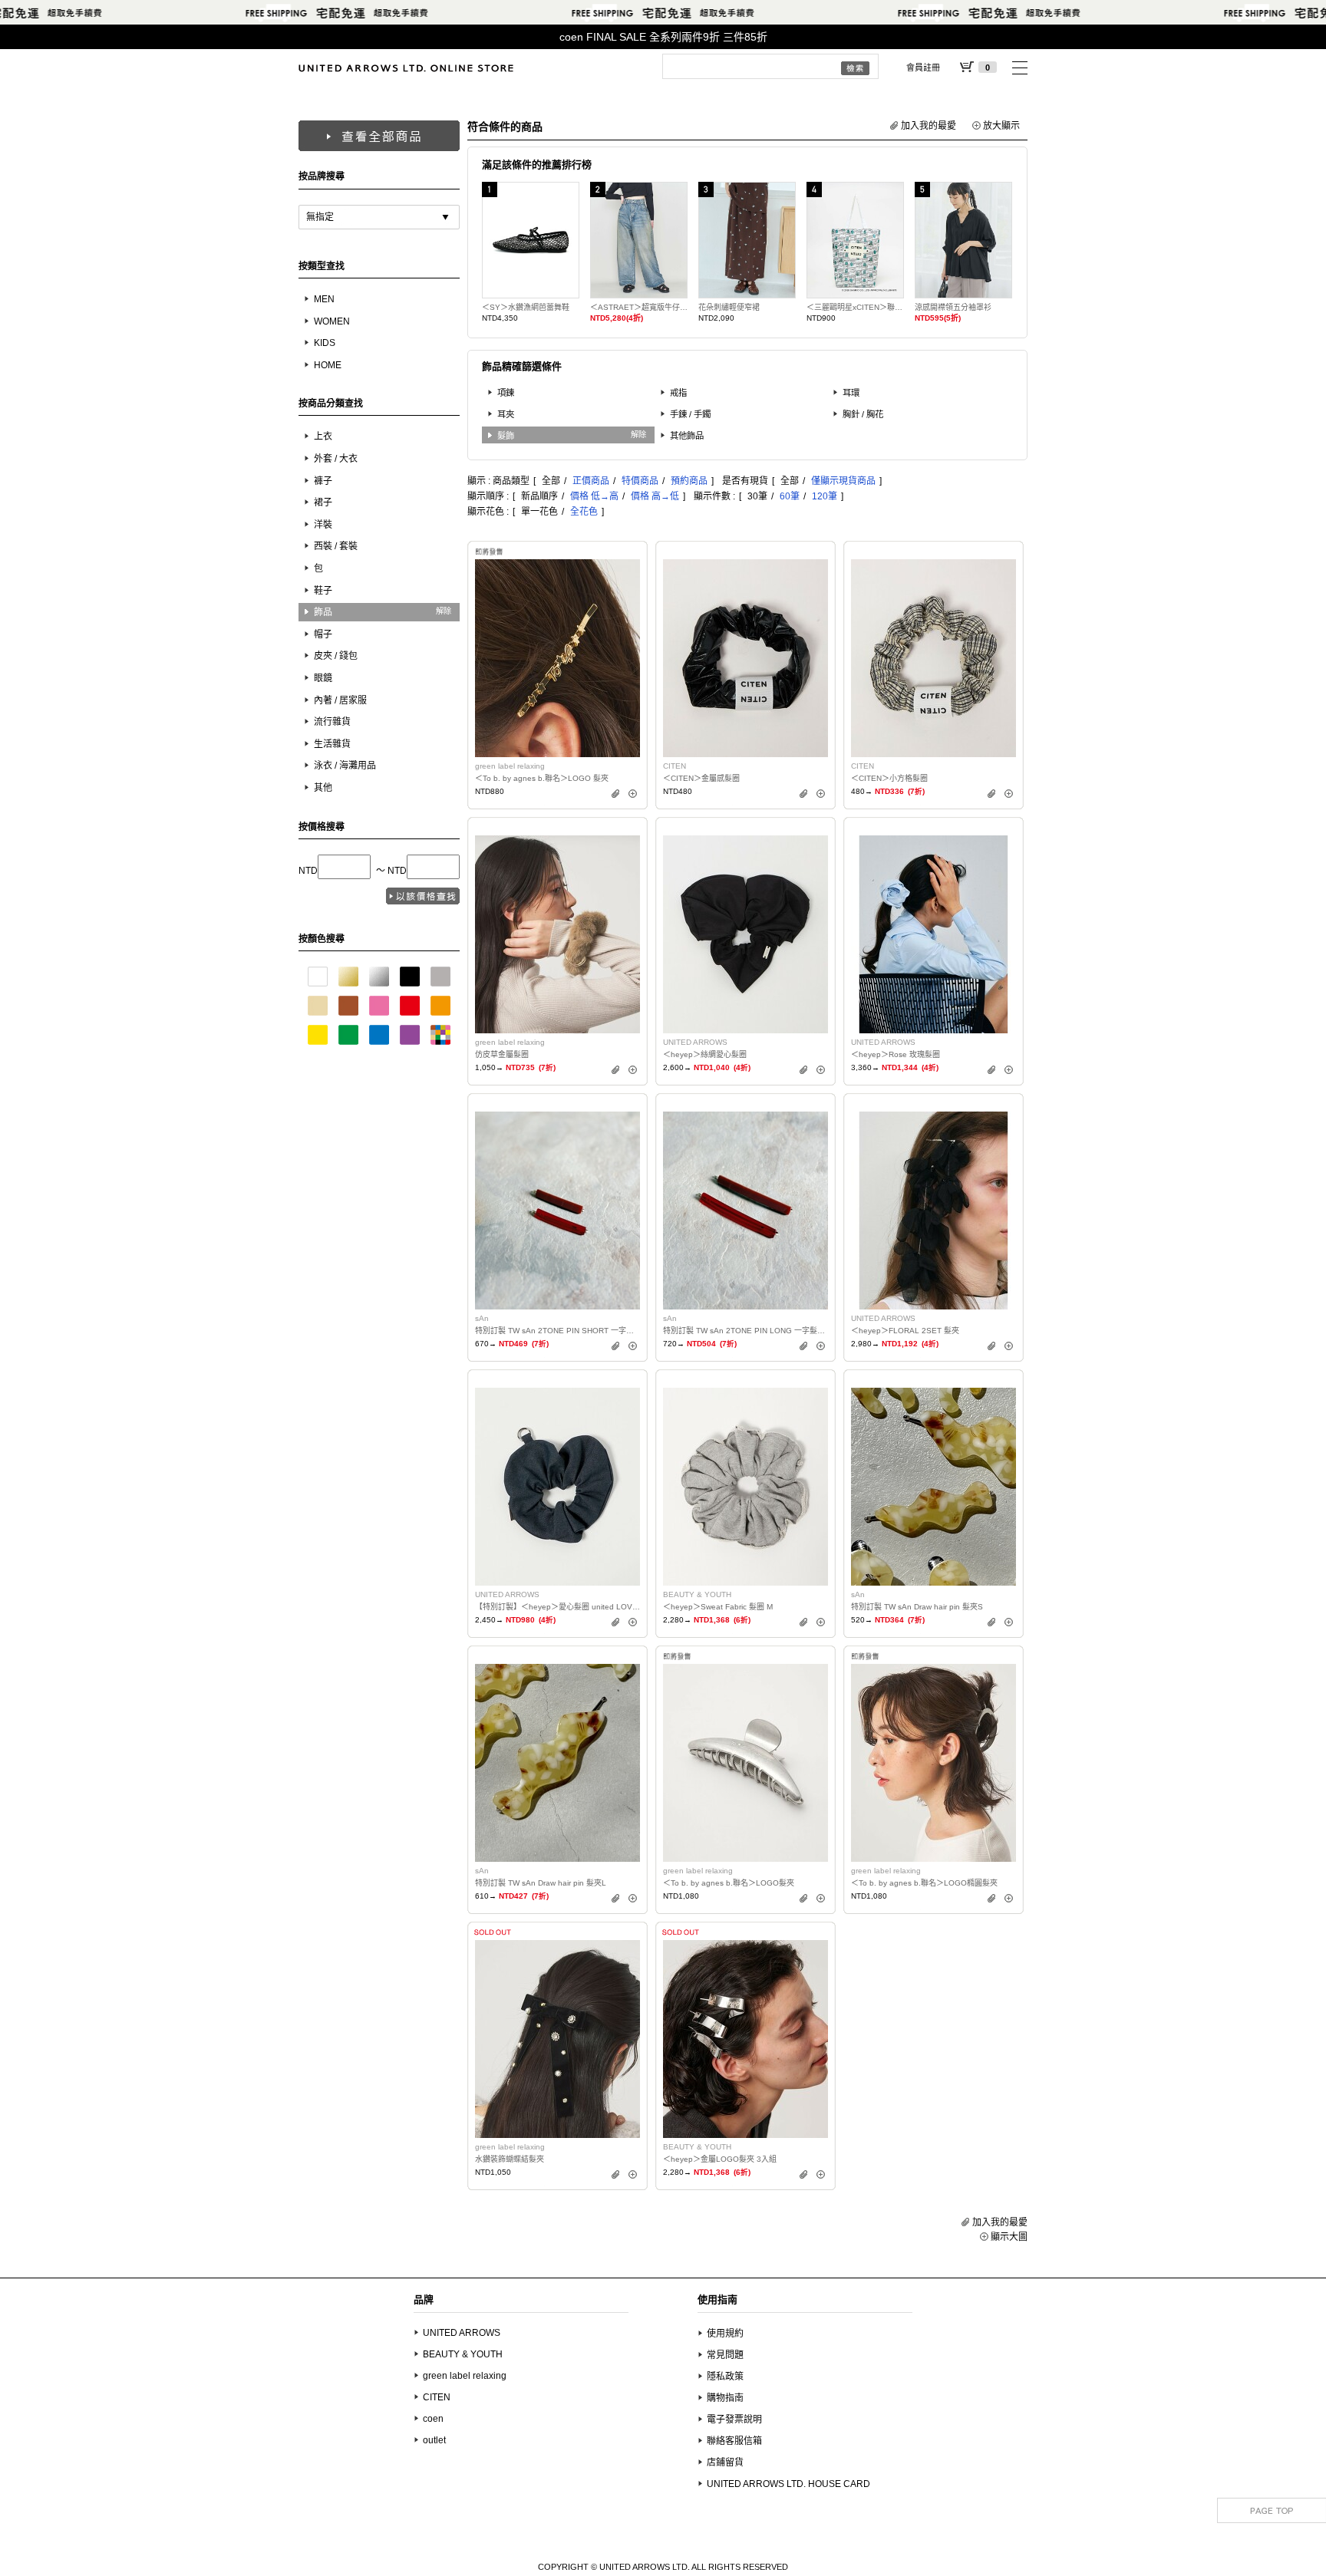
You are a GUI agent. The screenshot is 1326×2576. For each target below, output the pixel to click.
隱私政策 (725, 2377)
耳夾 (506, 414)
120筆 (825, 496)
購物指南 (725, 2398)
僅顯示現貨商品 (843, 481)
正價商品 (591, 481)
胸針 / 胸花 (863, 414)
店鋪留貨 (725, 2462)
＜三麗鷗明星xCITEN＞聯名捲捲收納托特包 (855, 307)
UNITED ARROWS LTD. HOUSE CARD (788, 2484)
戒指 (678, 393)
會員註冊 (923, 68)
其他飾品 (687, 436)
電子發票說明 (734, 2420)
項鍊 (506, 393)
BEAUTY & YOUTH (463, 2354)
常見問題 (725, 2355)
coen (433, 2419)
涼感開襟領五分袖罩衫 (953, 307)
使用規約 (725, 2334)
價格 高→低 (655, 496)
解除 (444, 611)
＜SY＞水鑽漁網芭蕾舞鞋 (526, 307)
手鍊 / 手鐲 (690, 414)
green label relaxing (465, 2376)
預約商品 (689, 481)
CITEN (437, 2397)
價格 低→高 (594, 496)
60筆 (790, 496)
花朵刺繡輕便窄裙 (729, 307)
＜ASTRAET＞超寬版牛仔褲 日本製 (639, 307)
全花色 (584, 512)
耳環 (851, 393)
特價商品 (640, 481)
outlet (434, 2440)
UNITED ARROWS (462, 2333)
